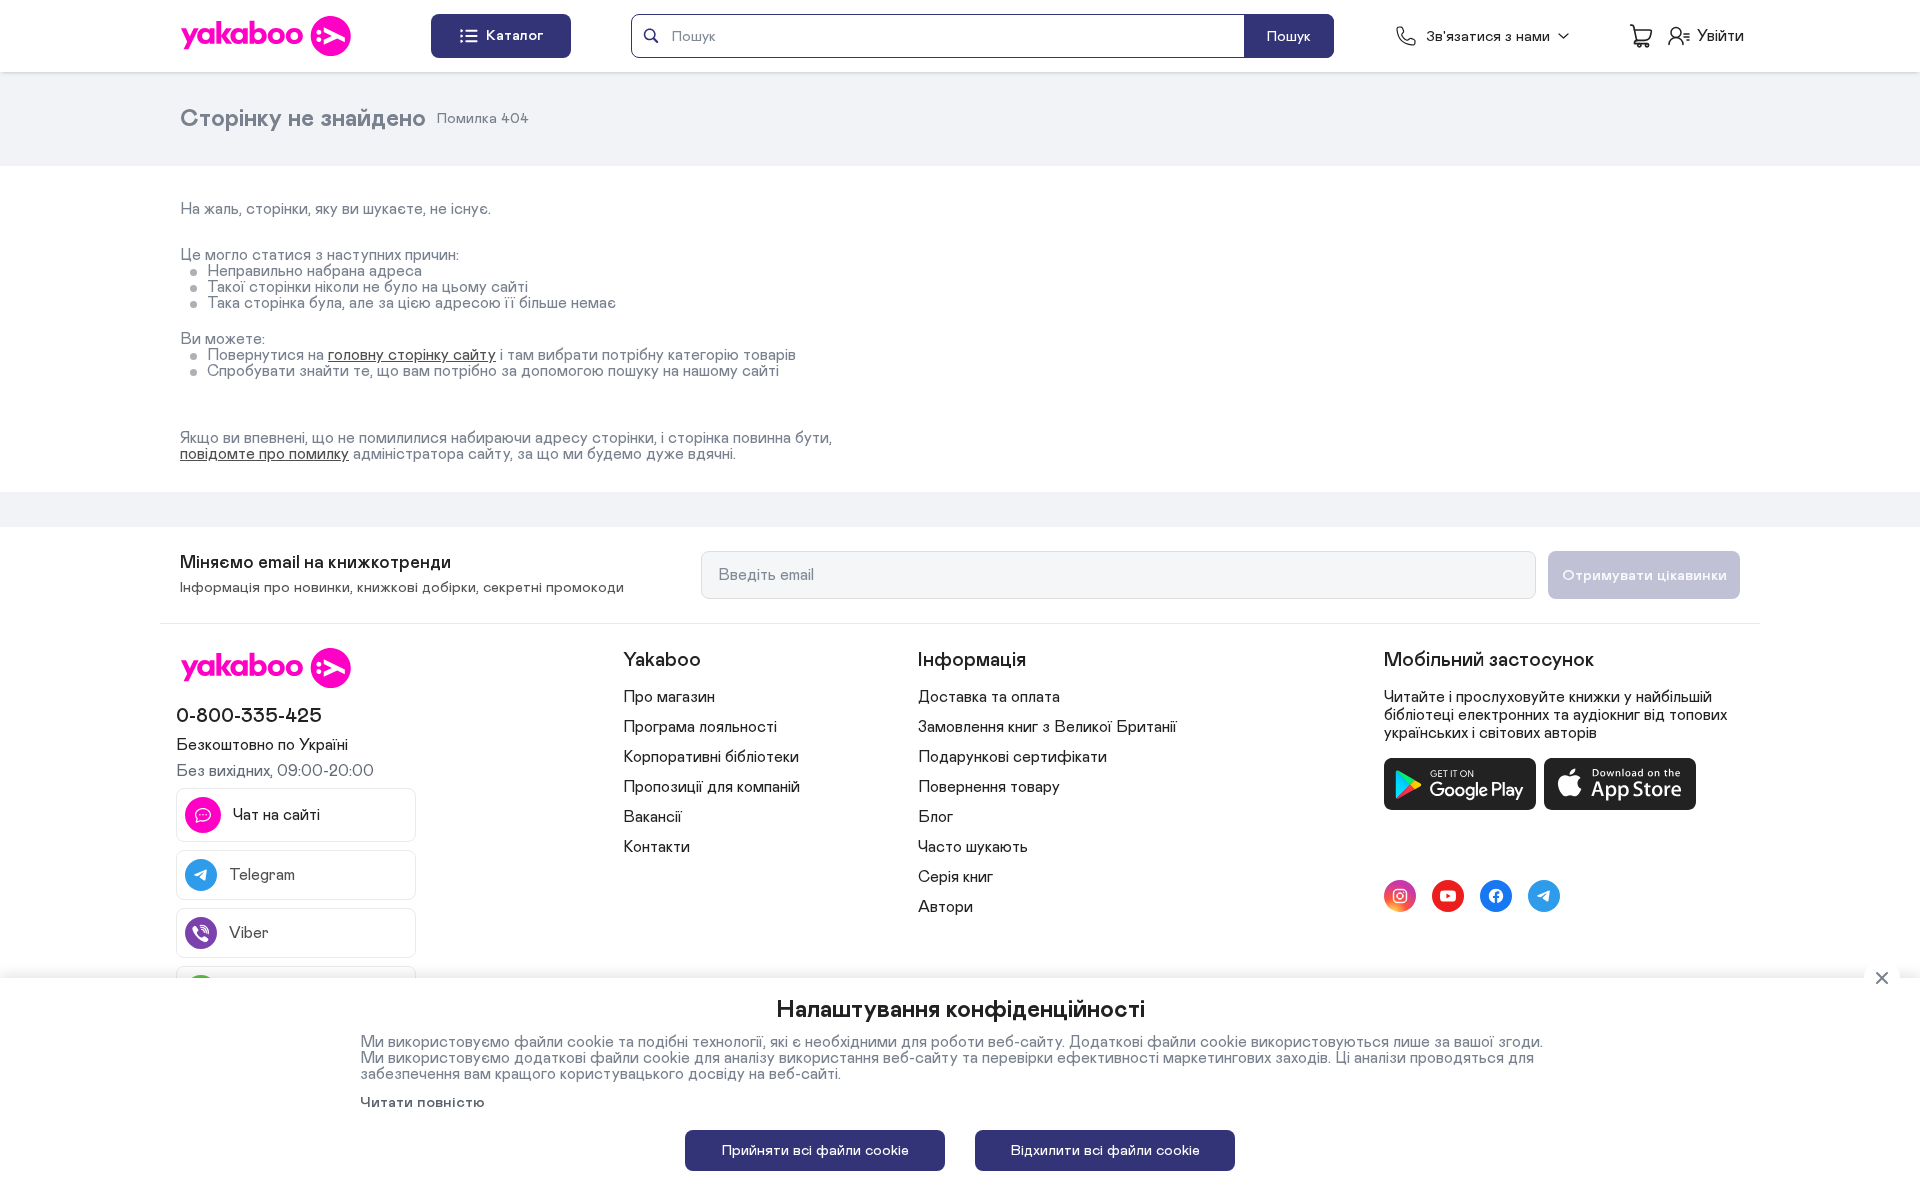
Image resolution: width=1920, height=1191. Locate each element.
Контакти (656, 847)
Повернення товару (989, 787)
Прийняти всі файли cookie (815, 1150)
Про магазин (669, 697)
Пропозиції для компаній (711, 787)
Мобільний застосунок (1489, 660)
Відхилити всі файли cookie (1105, 1150)
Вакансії (652, 817)
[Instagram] (1400, 896)
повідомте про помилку (264, 454)
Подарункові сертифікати (1012, 757)
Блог (935, 817)
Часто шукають (973, 847)
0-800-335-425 (249, 716)
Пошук (1289, 36)
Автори (945, 907)
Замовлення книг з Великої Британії (1047, 727)
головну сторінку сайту (412, 355)
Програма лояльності (700, 727)
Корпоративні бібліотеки (711, 757)
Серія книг (955, 877)
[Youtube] (1448, 896)
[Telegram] (1544, 896)
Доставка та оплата (989, 697)
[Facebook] (1496, 896)
